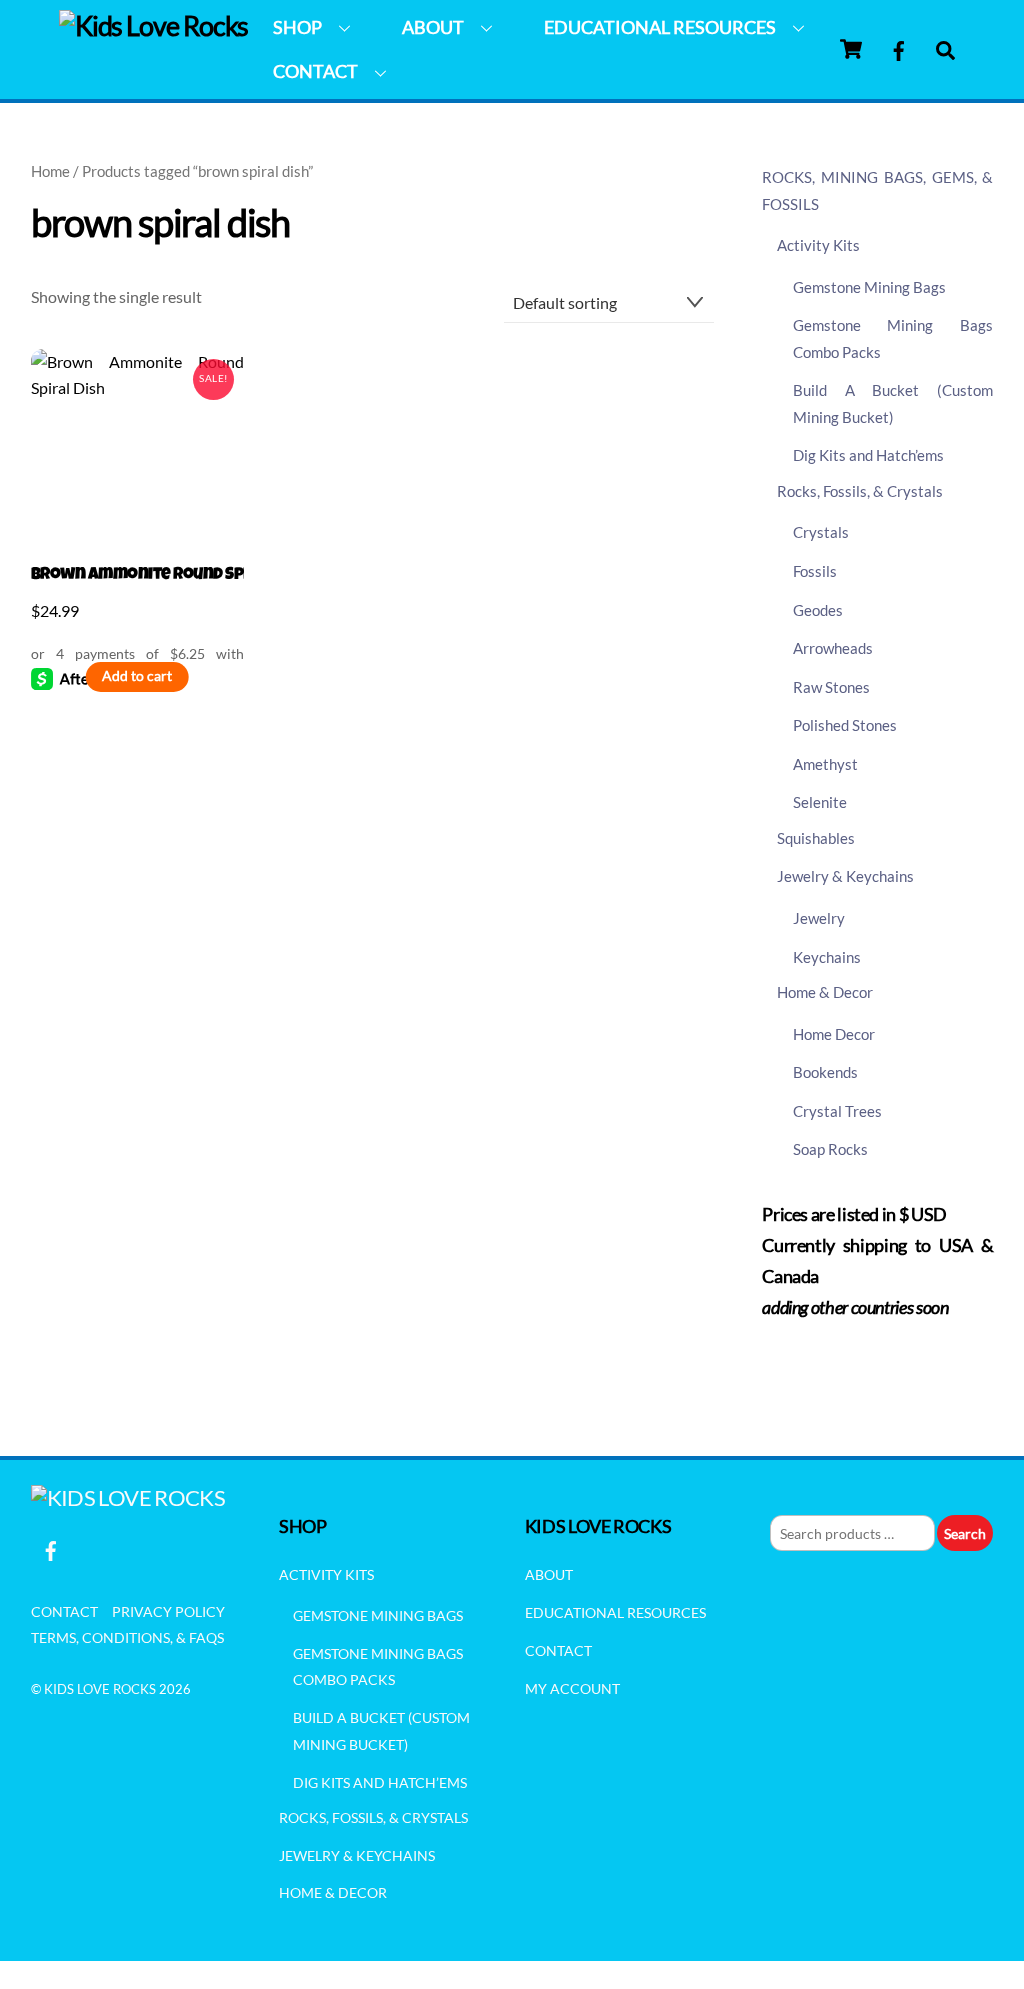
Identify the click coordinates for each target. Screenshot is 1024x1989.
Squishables (816, 838)
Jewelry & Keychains (845, 876)
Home (50, 171)
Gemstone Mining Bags (869, 287)
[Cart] (851, 49)
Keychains (827, 957)
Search (965, 1533)
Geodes (818, 610)
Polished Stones (845, 725)
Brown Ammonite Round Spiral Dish (137, 575)
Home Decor (834, 1034)
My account (572, 1688)
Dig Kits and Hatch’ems (868, 455)
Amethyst (825, 764)
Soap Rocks (830, 1149)
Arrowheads (833, 648)
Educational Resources (660, 27)
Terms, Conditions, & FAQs (127, 1637)
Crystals (821, 532)
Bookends (825, 1072)
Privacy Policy (168, 1611)
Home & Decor (825, 992)
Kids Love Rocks (100, 1689)
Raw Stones (831, 687)
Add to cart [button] (137, 676)
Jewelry (819, 918)
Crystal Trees (837, 1111)
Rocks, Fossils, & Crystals (860, 491)
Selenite (820, 802)
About (433, 27)
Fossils (815, 571)
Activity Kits (818, 245)
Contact (315, 71)
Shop (297, 27)
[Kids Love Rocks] (154, 25)
